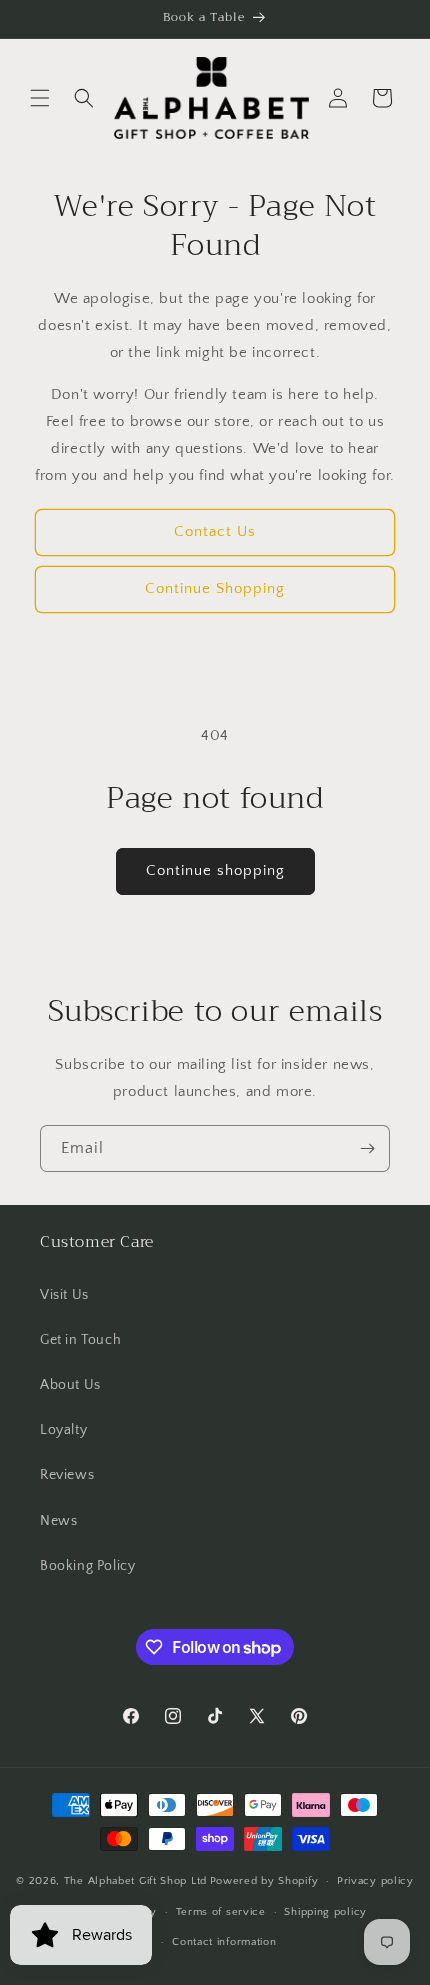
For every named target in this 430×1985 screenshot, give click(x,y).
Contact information (224, 1942)
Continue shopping (215, 870)
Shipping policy (325, 1912)
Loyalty (63, 1430)
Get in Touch (80, 1340)
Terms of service (221, 1912)
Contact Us (215, 531)
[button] (40, 98)
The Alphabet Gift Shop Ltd (135, 1881)
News (58, 1521)
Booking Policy (87, 1566)
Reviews (67, 1475)
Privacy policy (375, 1881)
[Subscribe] (367, 1148)
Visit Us (64, 1295)
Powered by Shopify (264, 1881)
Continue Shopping (215, 588)
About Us (70, 1385)
